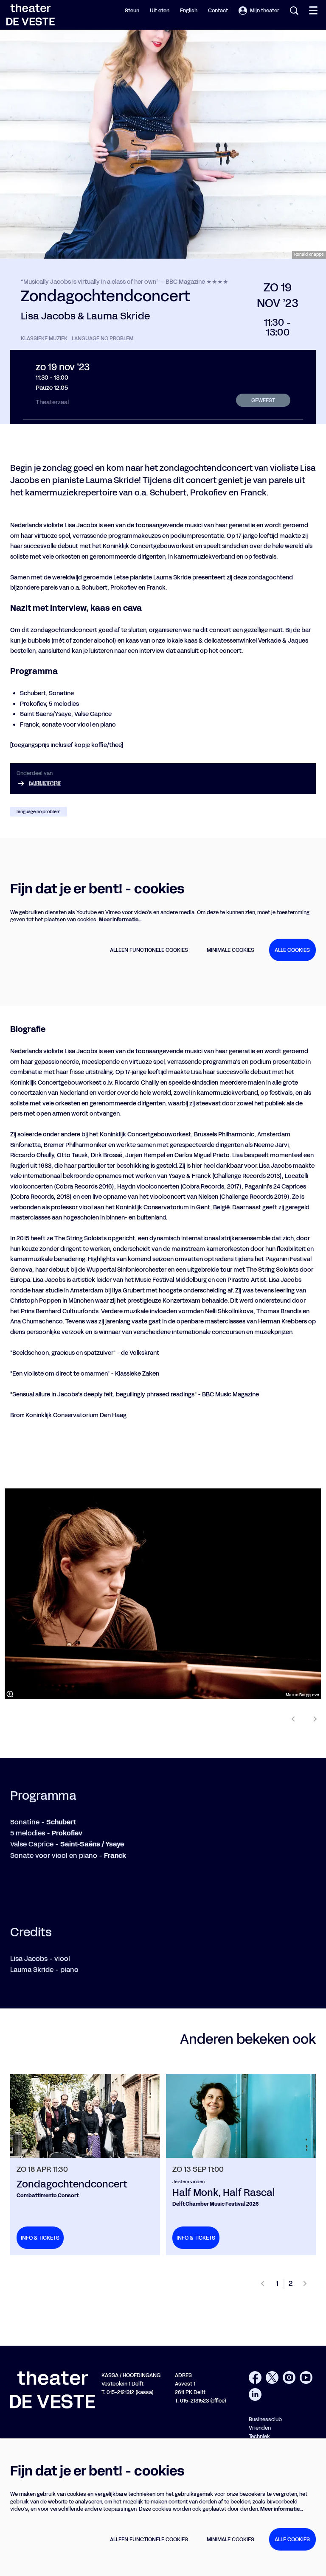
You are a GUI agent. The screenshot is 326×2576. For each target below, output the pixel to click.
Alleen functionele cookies (149, 950)
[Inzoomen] (10, 1694)
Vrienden (260, 2428)
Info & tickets (40, 2238)
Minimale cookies (230, 950)
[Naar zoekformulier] (294, 11)
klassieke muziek (44, 338)
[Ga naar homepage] (31, 15)
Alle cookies (292, 950)
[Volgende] (315, 1719)
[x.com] (272, 2377)
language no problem (103, 338)
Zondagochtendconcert (72, 2184)
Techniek (259, 2436)
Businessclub (265, 2419)
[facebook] (255, 2377)
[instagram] (289, 2377)
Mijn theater (265, 10)
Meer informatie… (120, 919)
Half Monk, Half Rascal (224, 2193)
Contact (218, 10)
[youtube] (306, 2377)
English (189, 10)
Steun (132, 10)
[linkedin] (255, 2394)
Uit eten (160, 10)
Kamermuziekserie (45, 783)
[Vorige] (293, 1719)
